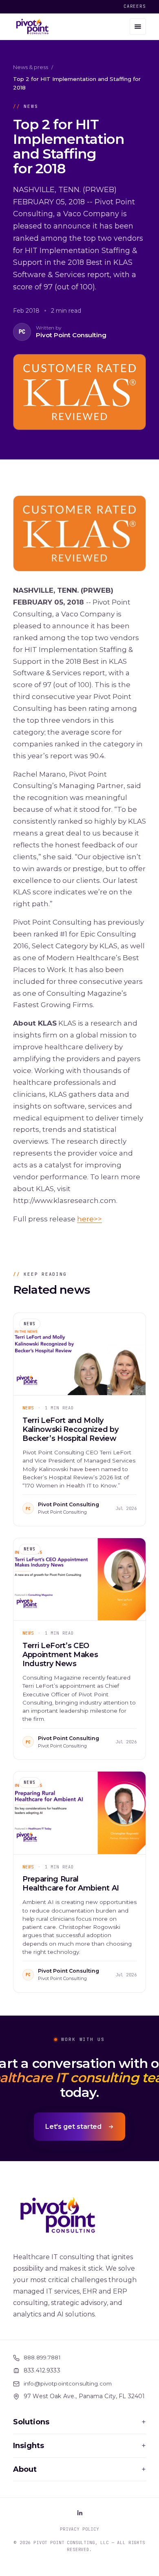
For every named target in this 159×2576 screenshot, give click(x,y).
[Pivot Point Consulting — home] (32, 27)
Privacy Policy (79, 2529)
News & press (31, 67)
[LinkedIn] (79, 2513)
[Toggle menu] (138, 27)
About (79, 2469)
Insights (79, 2446)
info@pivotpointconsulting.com (68, 2383)
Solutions (79, 2422)
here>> (89, 1219)
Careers (135, 6)
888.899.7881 (42, 2357)
